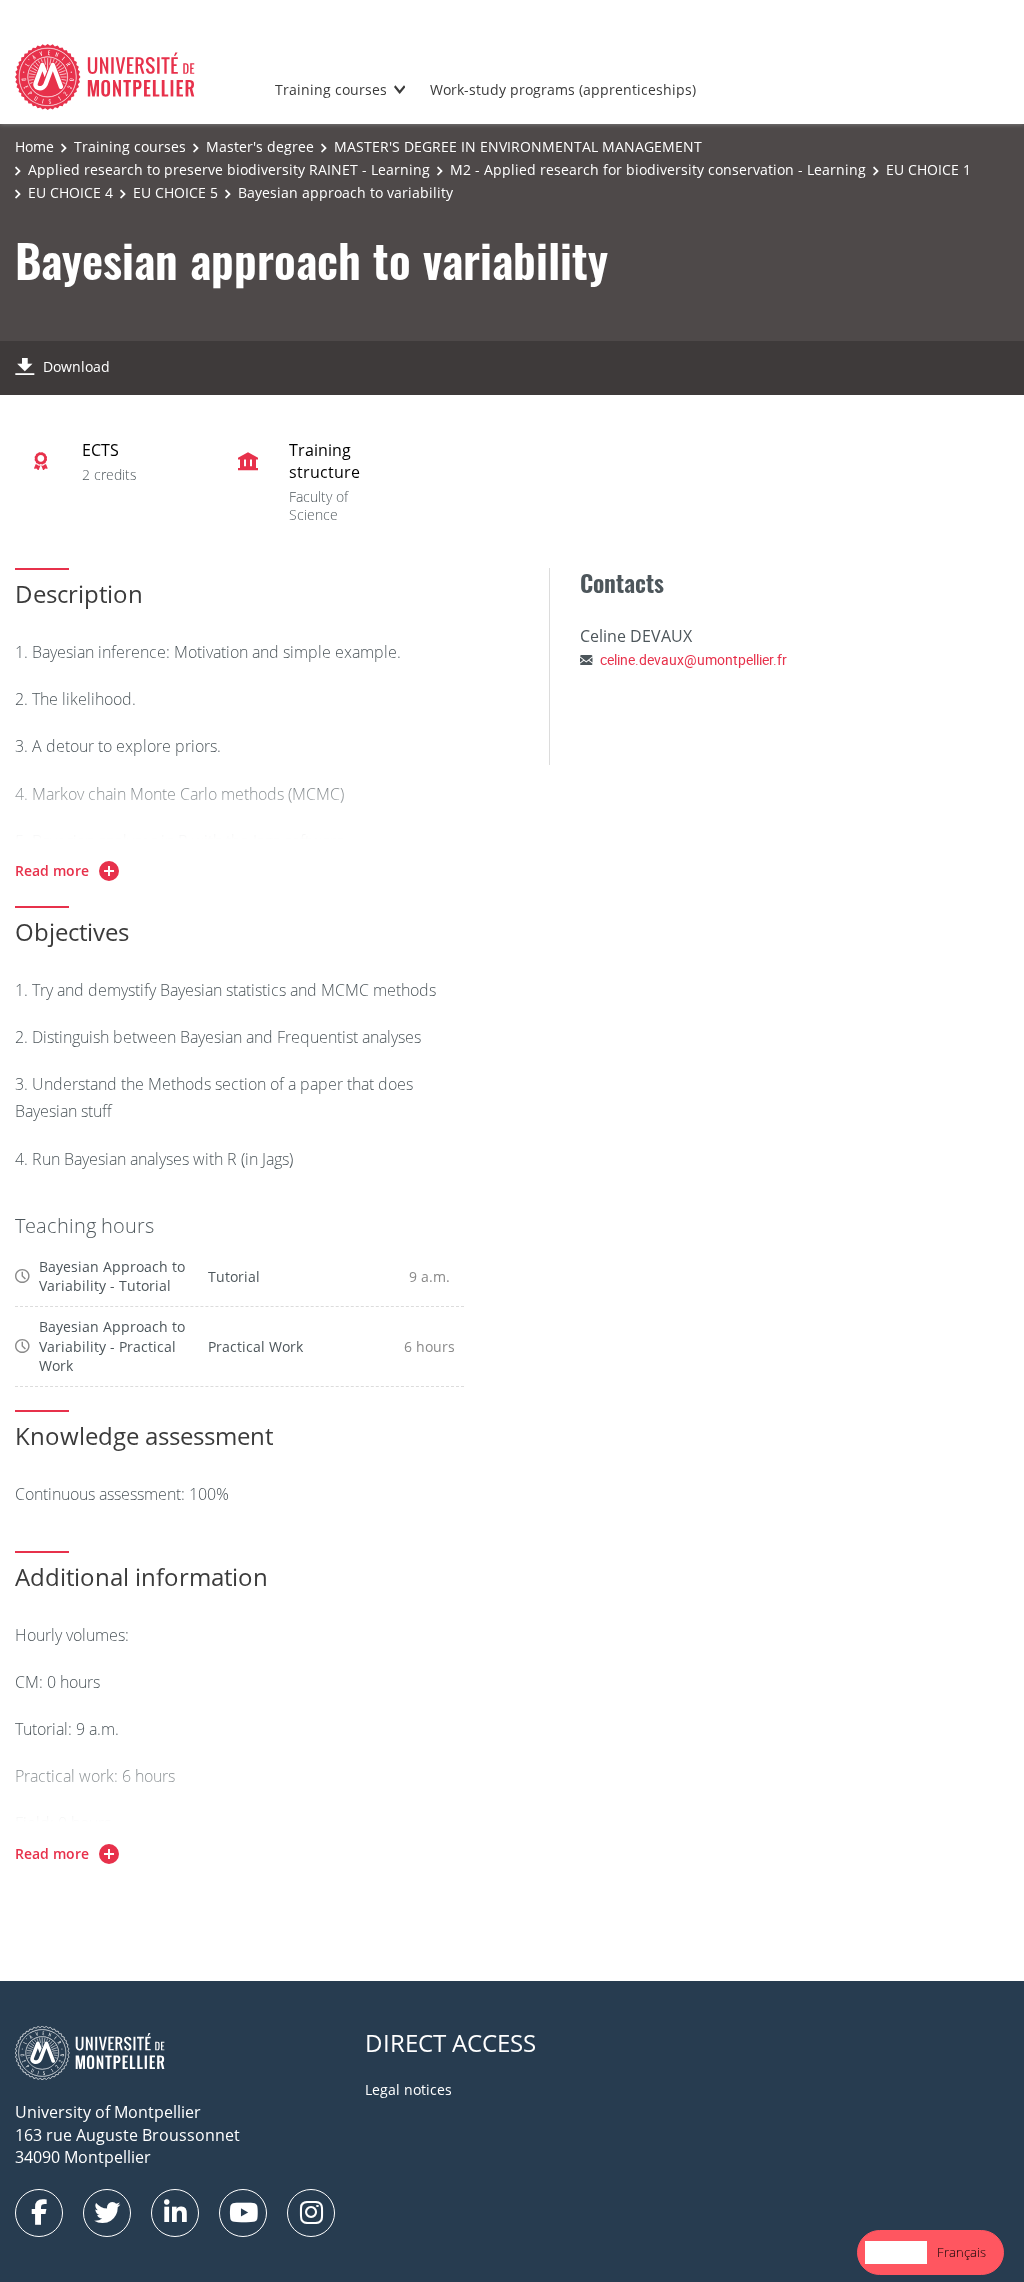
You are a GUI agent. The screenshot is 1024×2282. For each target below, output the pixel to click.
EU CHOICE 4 (70, 192)
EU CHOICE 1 (928, 169)
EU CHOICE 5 (175, 192)
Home (34, 146)
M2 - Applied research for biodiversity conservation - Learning (658, 169)
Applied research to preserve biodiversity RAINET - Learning (229, 169)
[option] (961, 2252)
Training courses (331, 89)
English (896, 2252)
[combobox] (896, 2252)
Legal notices (408, 2089)
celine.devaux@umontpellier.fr (693, 659)
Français (961, 2252)
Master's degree (260, 146)
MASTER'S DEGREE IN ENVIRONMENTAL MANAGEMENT (518, 146)
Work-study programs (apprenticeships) (563, 89)
